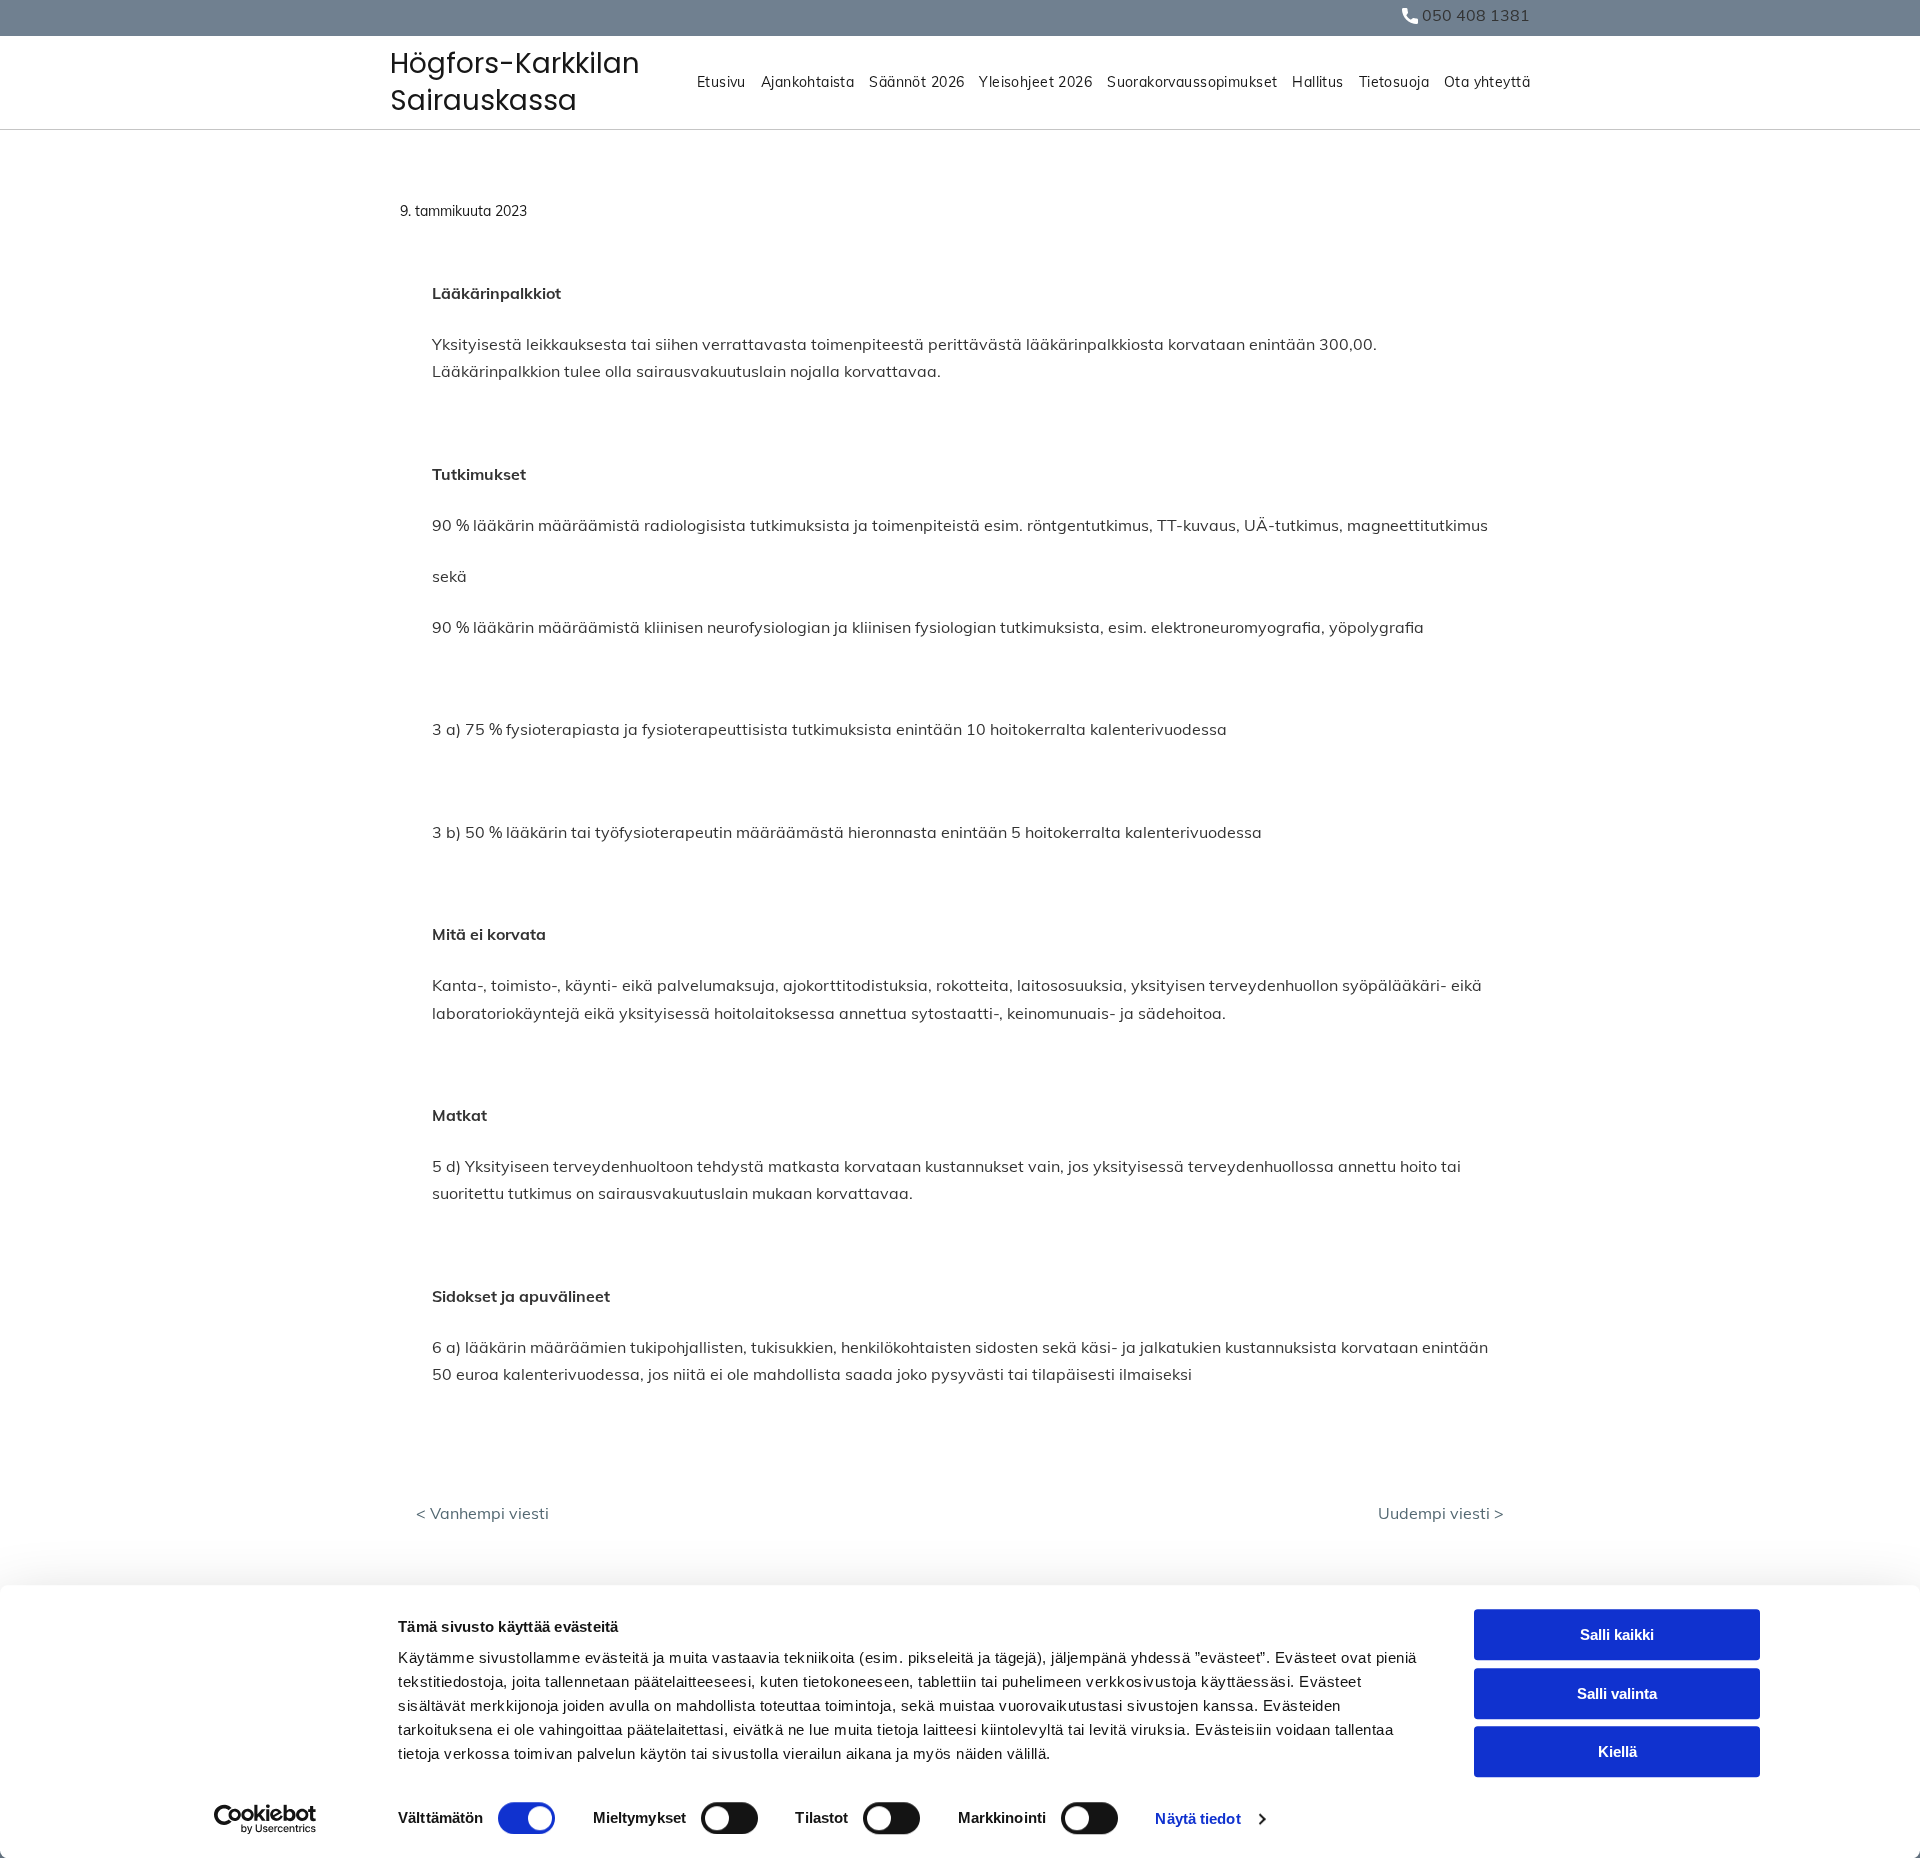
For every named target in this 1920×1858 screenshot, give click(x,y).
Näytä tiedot (1197, 1818)
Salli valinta (1617, 1693)
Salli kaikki (1617, 1634)
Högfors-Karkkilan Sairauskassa (515, 81)
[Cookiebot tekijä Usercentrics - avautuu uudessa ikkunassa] (265, 1819)
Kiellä (1617, 1751)
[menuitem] (714, 82)
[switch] (729, 1818)
